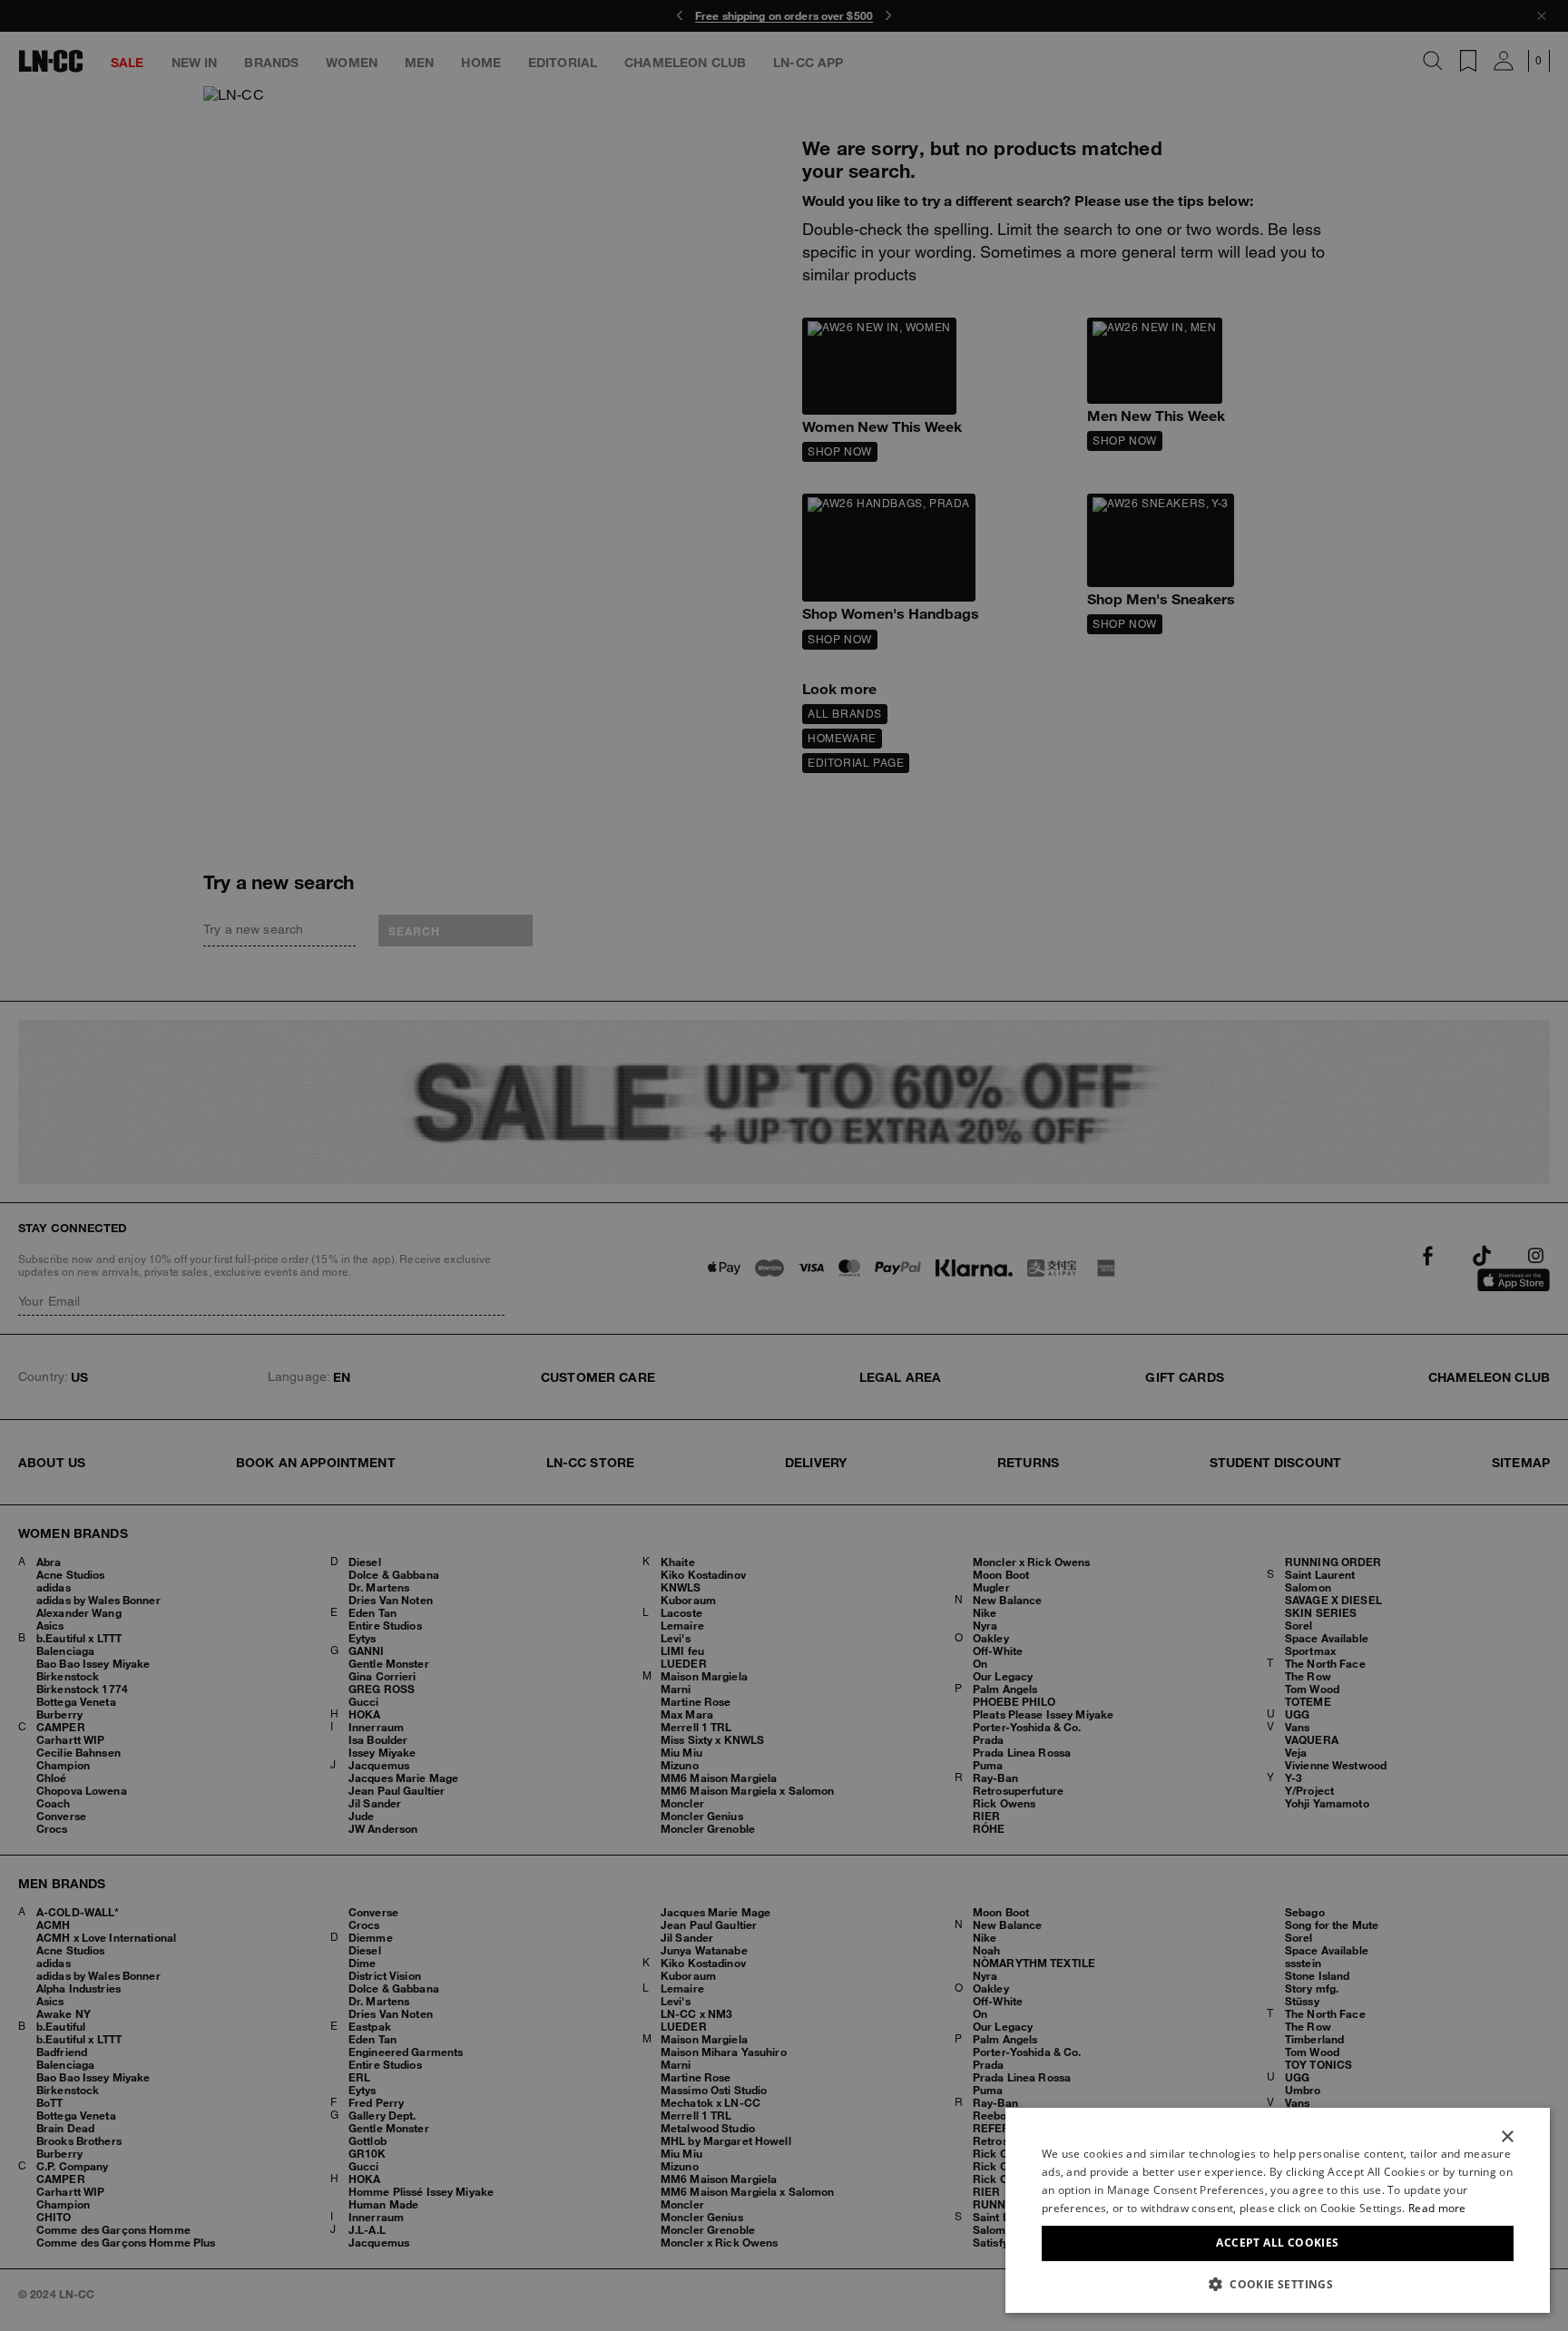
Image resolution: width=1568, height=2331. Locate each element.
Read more (1437, 2208)
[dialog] (1278, 2210)
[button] (1278, 2284)
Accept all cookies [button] (1277, 2243)
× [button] (1507, 2137)
